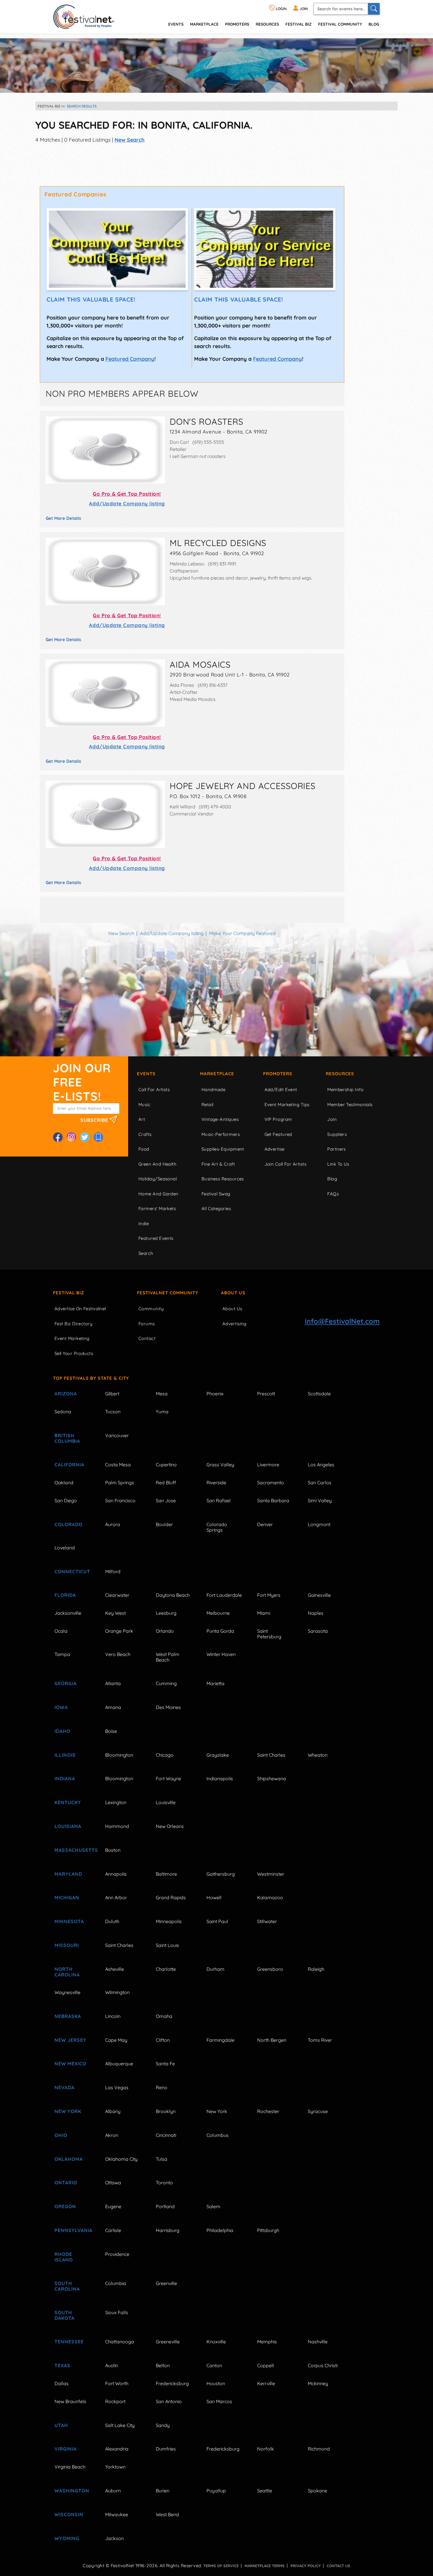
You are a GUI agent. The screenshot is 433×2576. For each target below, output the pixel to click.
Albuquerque (119, 2064)
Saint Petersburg (269, 1634)
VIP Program (278, 1119)
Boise (111, 1731)
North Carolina (67, 1972)
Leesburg (166, 1613)
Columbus (218, 2135)
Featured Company (130, 359)
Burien (163, 2491)
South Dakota (65, 2315)
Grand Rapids (171, 1897)
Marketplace (204, 24)
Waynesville (67, 1992)
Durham (215, 1969)
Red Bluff (166, 1483)
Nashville (318, 2342)
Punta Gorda (220, 1631)
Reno (162, 2087)
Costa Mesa (118, 1465)
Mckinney (318, 2383)
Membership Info (345, 1090)
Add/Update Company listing (127, 503)
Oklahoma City (121, 2159)
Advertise (275, 1149)
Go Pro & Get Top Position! (127, 494)
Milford (113, 1571)
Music (144, 1105)
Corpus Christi (323, 2365)
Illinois (65, 1755)
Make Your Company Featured (242, 933)
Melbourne (218, 1613)
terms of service (221, 2566)
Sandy (163, 2425)
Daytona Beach (173, 1595)
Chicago (165, 1755)
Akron (112, 2135)
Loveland (65, 1548)
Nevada (65, 2087)
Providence (117, 2254)
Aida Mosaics (200, 664)
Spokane (318, 2491)
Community (151, 1309)
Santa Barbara (273, 1500)
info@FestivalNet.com (342, 1321)
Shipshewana (272, 1778)
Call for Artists (154, 1090)
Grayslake (218, 1755)
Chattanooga (120, 2342)
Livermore (268, 1465)
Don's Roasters (206, 421)
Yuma (162, 1412)
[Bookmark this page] (98, 1137)
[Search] (374, 9)
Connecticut (72, 1571)
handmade (214, 1090)
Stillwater (267, 1921)
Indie (144, 1224)
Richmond (319, 2449)
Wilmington (117, 1992)
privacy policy (306, 2566)
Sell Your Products (74, 1353)
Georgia (66, 1683)
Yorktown (115, 2467)
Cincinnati (166, 2135)
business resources (223, 1179)
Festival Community (340, 24)
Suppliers (337, 1134)
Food (144, 1149)
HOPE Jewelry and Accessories (243, 786)
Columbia (116, 2283)
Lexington (116, 1802)
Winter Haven (221, 1654)
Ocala (61, 1631)
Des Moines (168, 1707)
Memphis (267, 2342)
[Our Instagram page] (71, 1137)
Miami (264, 1613)
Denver (265, 1524)
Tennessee (69, 2342)
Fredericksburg (172, 2383)
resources (267, 24)
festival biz (299, 24)
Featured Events (156, 1238)
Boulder (164, 1524)
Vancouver (117, 1435)
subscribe (95, 1120)
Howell (214, 1897)
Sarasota (318, 1631)
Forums (147, 1324)
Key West (115, 1613)
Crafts (145, 1134)
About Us (233, 1293)
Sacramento (271, 1483)
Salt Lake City (120, 2425)
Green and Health (157, 1164)
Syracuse (318, 2111)
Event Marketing (72, 1338)
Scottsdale (319, 1394)
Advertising (234, 1324)
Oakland (64, 1483)
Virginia (66, 2449)
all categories (216, 1208)
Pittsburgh (268, 2230)
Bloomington (119, 1755)
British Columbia (67, 1438)
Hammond (117, 1826)
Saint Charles (271, 1755)
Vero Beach (118, 1654)
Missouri (67, 1945)
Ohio (61, 2135)
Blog (374, 24)
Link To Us (338, 1164)
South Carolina (67, 2286)
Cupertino (166, 1465)
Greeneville (168, 2342)
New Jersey (70, 2040)
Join (332, 1119)
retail (208, 1105)
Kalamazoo (270, 1897)
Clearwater (117, 1595)
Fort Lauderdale (224, 1595)
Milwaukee (117, 2514)
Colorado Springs (217, 1527)
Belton (163, 2365)
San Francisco (120, 1500)
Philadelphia (220, 2230)
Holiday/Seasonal (158, 1179)
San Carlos (320, 1483)
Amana (113, 1707)
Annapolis (116, 1874)
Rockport (115, 2401)
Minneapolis (169, 1921)
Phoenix (215, 1394)
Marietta (215, 1683)
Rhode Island (64, 2257)
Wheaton (318, 1755)
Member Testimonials (350, 1105)
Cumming (166, 1683)
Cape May (116, 2040)
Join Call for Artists (285, 1164)
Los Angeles (321, 1465)
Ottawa (113, 2183)
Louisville (166, 1802)
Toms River (320, 2040)
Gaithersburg (221, 1874)
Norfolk (266, 2449)
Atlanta (113, 1683)
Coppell (266, 2365)
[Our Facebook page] (58, 1137)
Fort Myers (269, 1595)
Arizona (66, 1394)
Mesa (162, 1394)
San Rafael (219, 1500)
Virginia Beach (70, 2467)
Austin (112, 2365)
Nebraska (68, 2016)
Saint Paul (217, 1921)
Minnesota (69, 1921)
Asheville (115, 1969)
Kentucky (68, 1802)
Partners (337, 1149)
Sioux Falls (117, 2312)
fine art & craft (218, 1164)
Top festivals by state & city (91, 1378)
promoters (237, 24)
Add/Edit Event (281, 1090)
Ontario (66, 2183)
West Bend (167, 2514)
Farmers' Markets (157, 1208)
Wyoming (67, 2538)
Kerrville (266, 2383)
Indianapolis (220, 1778)
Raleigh (316, 1969)
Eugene (113, 2206)
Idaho (62, 1731)
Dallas (62, 2383)
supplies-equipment (223, 1149)
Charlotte (166, 1969)
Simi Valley (320, 1500)
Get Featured (278, 1134)
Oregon (65, 2206)
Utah (61, 2425)
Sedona (63, 1412)
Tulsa (162, 2159)
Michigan (67, 1897)
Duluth (112, 1921)
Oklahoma (69, 2159)
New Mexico (70, 2064)
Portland (165, 2206)
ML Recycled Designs (218, 543)
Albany (113, 2111)
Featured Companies (76, 194)
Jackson (114, 2538)
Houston (216, 2383)
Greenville (166, 2283)
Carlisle (113, 2230)
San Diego (66, 1500)
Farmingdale (220, 2040)
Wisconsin (69, 2514)
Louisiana (68, 1826)
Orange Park (119, 1631)
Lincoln (113, 2016)
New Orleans (170, 1826)
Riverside (216, 1483)
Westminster (271, 1874)
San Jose (166, 1500)
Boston (113, 1850)
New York (68, 2111)
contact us (338, 2566)
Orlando (165, 1631)
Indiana (65, 1778)
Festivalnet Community (168, 1293)
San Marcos (219, 2401)
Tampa (62, 1654)
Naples (316, 1613)
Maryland (68, 1874)
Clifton (163, 2040)
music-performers (221, 1134)
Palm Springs (120, 1483)
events (176, 24)
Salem (213, 2206)
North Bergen (272, 2040)
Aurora (113, 1524)
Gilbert (112, 1394)
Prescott (266, 1394)
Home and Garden (158, 1194)
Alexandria (117, 2449)
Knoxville (216, 2342)
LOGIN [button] (281, 9)
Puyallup (216, 2491)
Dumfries (166, 2449)
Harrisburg (168, 2230)
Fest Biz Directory (73, 1324)
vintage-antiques (220, 1119)
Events (146, 1074)
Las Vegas (117, 2087)
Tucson (113, 1412)
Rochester (268, 2111)
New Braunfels (70, 2401)
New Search (130, 140)
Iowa (61, 1707)
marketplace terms (265, 2566)
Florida (65, 1595)
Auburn (113, 2491)
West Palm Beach (168, 1657)
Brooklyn (166, 2111)
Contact (147, 1338)
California (69, 1465)
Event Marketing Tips (287, 1105)
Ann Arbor (116, 1897)
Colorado (68, 1524)
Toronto (164, 2183)
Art (142, 1119)
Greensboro (270, 1969)
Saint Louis (167, 1945)
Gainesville (319, 1595)
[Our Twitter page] (85, 1137)
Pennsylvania (73, 2230)
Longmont (319, 1524)
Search (146, 1253)
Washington (72, 2491)
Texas (62, 2365)
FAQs (333, 1194)
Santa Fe (165, 2064)
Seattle (265, 2491)
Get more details (63, 518)
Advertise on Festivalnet (80, 1309)
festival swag (216, 1194)
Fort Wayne (168, 1778)
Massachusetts (73, 1850)
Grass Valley (220, 1465)
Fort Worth (117, 2383)
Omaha (164, 2016)
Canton (214, 2365)
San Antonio (169, 2401)
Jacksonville (68, 1613)
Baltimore (166, 1874)
